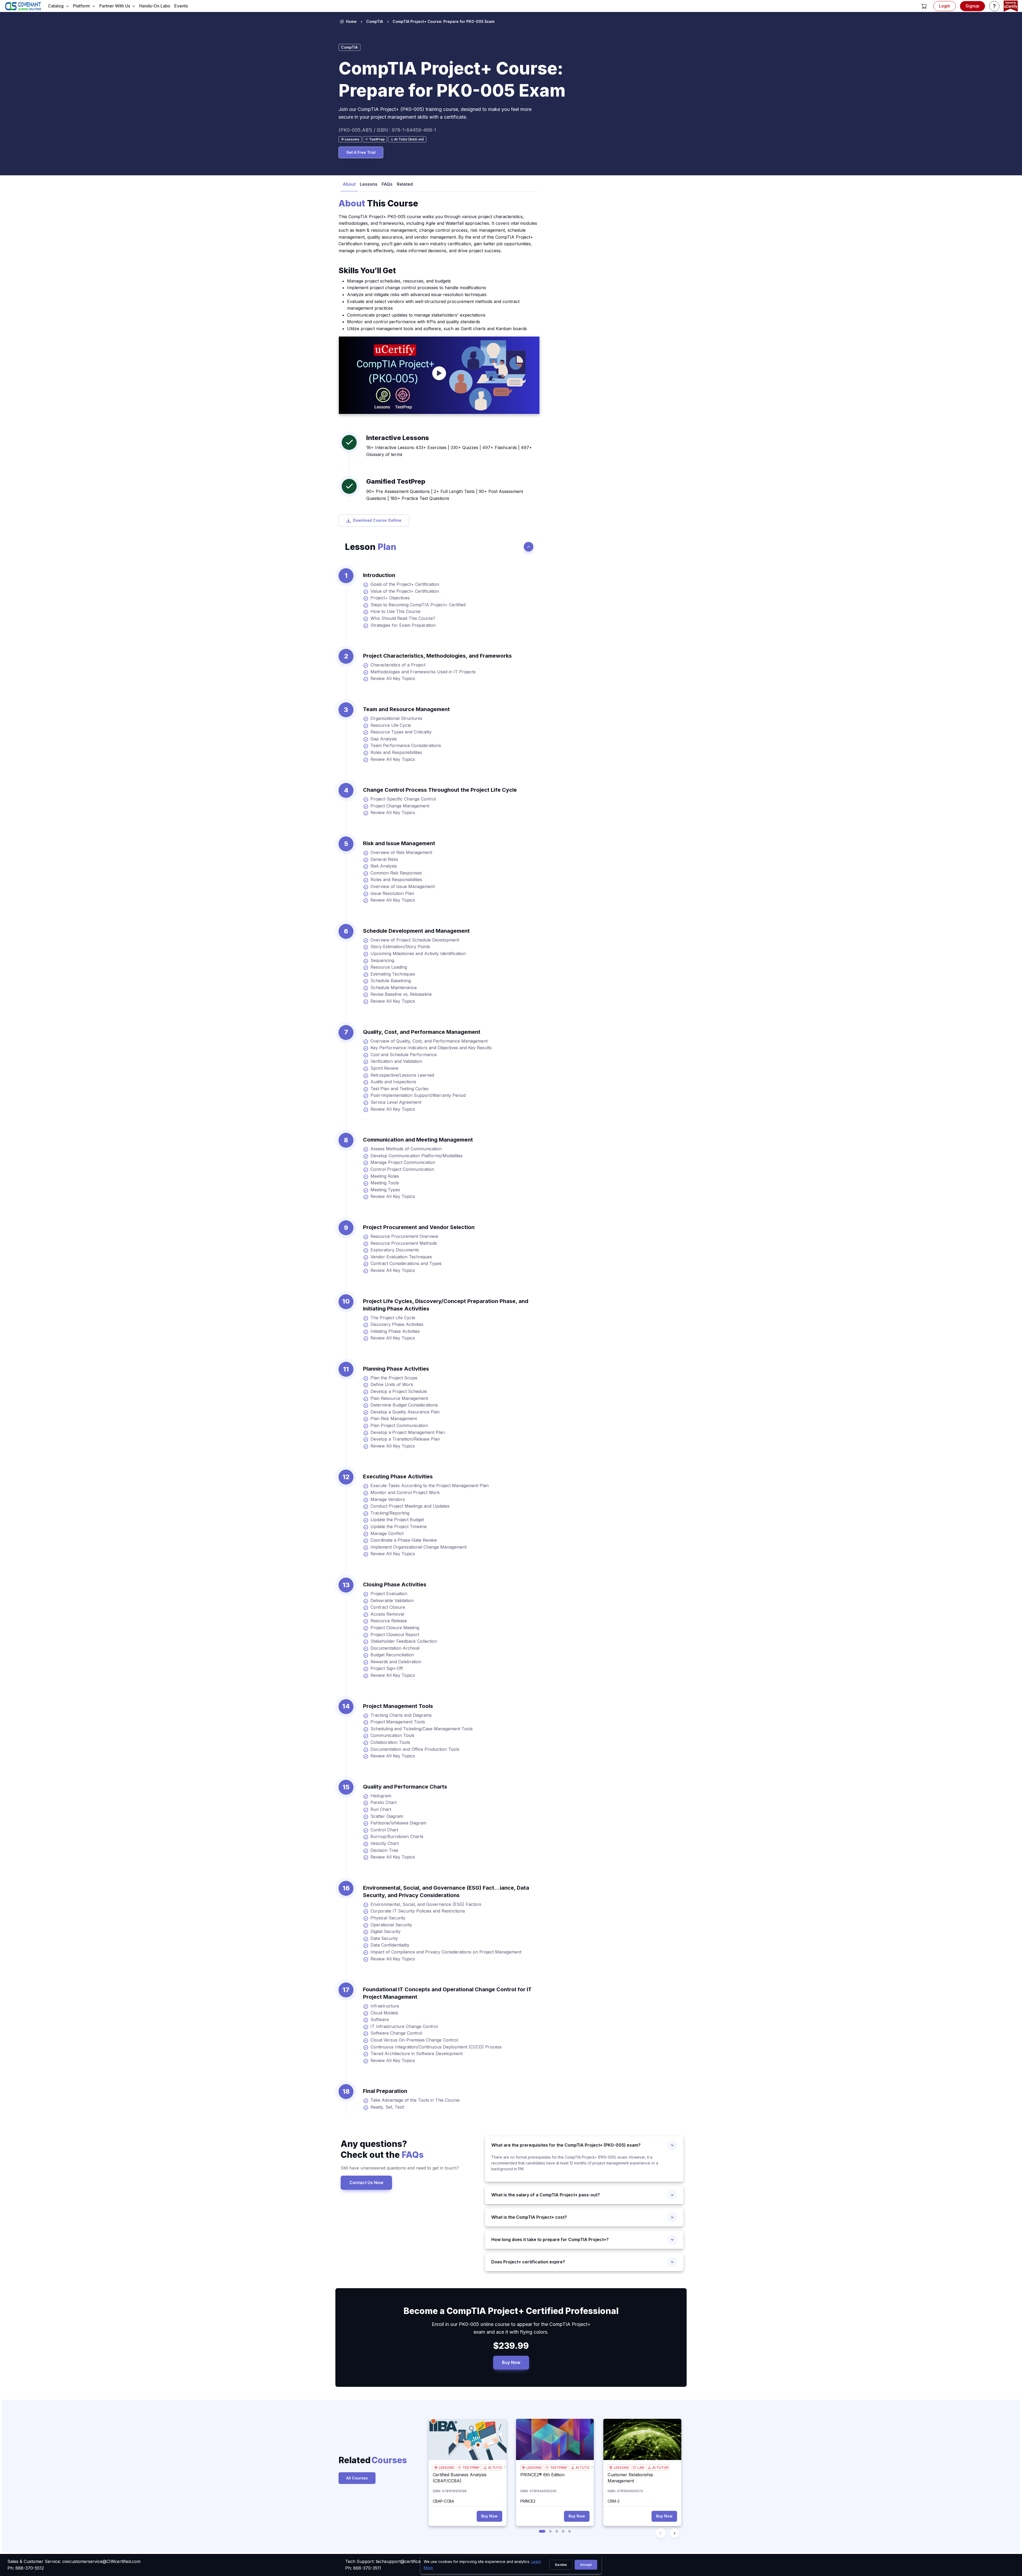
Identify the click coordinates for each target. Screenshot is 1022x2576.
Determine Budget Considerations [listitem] (404, 1405)
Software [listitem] (380, 2019)
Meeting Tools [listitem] (385, 1183)
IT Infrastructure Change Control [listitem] (404, 2026)
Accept (586, 2565)
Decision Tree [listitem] (384, 1850)
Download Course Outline (377, 520)
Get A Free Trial (361, 152)
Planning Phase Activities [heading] (396, 1369)
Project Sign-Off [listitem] (387, 1668)
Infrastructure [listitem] (385, 2006)
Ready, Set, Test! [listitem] (387, 2107)
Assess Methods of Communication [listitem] (406, 1149)
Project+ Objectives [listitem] (390, 598)
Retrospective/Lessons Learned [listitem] (402, 1075)
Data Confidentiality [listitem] (390, 1945)
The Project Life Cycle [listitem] (393, 1318)
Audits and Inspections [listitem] (393, 1082)
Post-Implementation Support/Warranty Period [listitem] (418, 1095)
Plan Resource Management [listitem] (399, 1398)
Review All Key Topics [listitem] (393, 678)
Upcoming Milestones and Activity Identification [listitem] (418, 953)
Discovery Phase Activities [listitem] (397, 1324)
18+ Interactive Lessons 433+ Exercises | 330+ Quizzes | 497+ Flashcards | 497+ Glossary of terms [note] (449, 451)
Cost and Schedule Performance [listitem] (404, 1055)
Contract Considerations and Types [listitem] (406, 1263)
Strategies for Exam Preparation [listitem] (403, 625)
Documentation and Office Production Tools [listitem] (415, 1749)
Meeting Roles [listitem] (385, 1176)
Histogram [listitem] (381, 1796)
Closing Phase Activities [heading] (395, 1584)
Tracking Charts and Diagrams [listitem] (401, 1715)
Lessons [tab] (369, 184)
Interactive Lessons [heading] (398, 438)
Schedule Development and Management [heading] (416, 931)
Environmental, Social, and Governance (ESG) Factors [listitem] (426, 1904)
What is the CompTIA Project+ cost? (529, 2217)
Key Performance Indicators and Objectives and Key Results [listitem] (431, 1048)
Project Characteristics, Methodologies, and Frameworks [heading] (437, 656)
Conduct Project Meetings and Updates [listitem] (410, 1506)
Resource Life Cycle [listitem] (391, 725)
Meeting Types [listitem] (385, 1190)
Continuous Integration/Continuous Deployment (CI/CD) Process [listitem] (436, 2047)
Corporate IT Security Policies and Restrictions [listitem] (418, 1911)
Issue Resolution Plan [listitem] (392, 893)
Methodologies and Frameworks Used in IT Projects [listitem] (423, 672)
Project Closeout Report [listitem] (395, 1635)
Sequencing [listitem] (382, 960)
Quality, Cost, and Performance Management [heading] (422, 1032)
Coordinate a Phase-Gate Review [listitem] (404, 1540)
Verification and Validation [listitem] (396, 1061)
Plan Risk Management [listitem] (394, 1418)
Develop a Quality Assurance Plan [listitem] (405, 1412)
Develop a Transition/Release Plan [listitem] (405, 1439)
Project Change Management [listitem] (400, 806)
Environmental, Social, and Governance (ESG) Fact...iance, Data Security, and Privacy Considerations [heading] (446, 1891)
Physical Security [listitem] (388, 1918)
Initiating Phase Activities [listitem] (395, 1331)
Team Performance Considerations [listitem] (406, 745)
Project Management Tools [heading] (398, 1706)
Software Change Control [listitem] (396, 2033)
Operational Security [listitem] (391, 1925)
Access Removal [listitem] (387, 1614)
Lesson (371, 547)
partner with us (115, 6)
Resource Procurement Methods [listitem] (404, 1243)
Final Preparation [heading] (385, 2091)
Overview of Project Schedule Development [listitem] (415, 940)
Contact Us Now (366, 2183)
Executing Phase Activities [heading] (398, 1476)
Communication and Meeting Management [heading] (418, 1140)
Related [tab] (405, 184)
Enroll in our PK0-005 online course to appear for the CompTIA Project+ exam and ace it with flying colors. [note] (511, 2328)
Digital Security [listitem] (386, 1931)
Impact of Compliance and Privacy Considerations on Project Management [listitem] (446, 1952)
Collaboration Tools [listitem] (390, 1742)
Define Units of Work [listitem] (392, 1384)
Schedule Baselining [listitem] (391, 981)
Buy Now (511, 2362)
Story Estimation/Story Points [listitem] (400, 947)
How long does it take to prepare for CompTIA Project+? (550, 2239)
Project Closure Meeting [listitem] (395, 1628)
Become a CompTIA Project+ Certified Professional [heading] (511, 2311)
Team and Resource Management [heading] (406, 709)
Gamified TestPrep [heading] (396, 481)
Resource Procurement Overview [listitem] (404, 1236)
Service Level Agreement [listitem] (396, 1102)
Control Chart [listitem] (384, 1830)
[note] (350, 139)
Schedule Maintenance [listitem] (394, 988)
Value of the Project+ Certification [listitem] (405, 591)
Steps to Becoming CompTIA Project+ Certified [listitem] (418, 605)
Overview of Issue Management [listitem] (403, 886)
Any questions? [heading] (382, 2149)
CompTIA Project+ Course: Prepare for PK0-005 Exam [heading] (452, 79)
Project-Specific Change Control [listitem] (403, 799)
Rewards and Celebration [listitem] (396, 1662)
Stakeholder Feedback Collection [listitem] (404, 1641)
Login (945, 6)
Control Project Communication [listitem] (402, 1169)
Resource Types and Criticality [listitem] (401, 732)
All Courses (357, 2478)
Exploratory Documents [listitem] (395, 1250)
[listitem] (439, 22)
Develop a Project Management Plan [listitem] (408, 1432)
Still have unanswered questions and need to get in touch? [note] (400, 2168)
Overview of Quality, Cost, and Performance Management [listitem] (429, 1041)
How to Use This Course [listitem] (395, 611)
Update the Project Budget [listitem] (397, 1520)
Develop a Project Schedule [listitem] (399, 1391)
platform (81, 6)
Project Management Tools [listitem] (398, 1722)
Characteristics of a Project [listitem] (398, 665)
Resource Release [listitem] (389, 1621)
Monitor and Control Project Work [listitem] (405, 1492)
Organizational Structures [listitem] (396, 718)
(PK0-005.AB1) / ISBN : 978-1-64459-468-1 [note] (387, 130)
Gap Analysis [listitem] (384, 739)
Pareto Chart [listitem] (384, 1802)
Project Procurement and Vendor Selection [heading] (419, 1227)
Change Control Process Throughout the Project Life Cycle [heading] (440, 790)
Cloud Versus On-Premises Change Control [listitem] (414, 2040)
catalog (56, 6)
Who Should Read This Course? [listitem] (403, 618)
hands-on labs (155, 6)
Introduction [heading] (379, 575)
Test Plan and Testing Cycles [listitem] (399, 1089)
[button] (924, 6)
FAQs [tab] (387, 184)
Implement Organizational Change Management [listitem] (419, 1547)
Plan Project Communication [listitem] (399, 1425)
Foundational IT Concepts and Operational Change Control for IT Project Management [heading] (447, 1993)
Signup (972, 6)
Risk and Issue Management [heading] (399, 843)
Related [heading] (365, 2460)
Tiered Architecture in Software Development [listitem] (417, 2054)
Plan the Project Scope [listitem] (394, 1378)
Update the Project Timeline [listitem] (399, 1526)
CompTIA (375, 21)
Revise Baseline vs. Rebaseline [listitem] (401, 994)
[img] (467, 2439)
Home (351, 21)
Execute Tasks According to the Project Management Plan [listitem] (430, 1486)
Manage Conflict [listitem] (387, 1533)
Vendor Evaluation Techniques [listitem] (401, 1257)
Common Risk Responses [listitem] (396, 873)
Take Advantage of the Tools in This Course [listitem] (415, 2100)
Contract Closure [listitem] (388, 1607)
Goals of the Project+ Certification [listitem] (405, 584)
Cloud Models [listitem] (384, 2013)
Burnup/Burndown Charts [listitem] (397, 1836)
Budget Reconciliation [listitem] (392, 1655)
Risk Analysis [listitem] (384, 866)
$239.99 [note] (511, 2346)
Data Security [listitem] (384, 1938)
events (181, 6)
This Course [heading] (378, 203)
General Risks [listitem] (384, 859)
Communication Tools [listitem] (392, 1735)
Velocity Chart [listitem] (385, 1843)
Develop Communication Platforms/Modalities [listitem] (417, 1156)
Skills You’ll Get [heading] (367, 271)
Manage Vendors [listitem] (388, 1499)
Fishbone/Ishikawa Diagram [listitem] (398, 1823)
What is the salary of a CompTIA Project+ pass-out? (547, 2195)
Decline (561, 2565)
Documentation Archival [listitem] (395, 1648)
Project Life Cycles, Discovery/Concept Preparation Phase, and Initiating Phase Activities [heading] (446, 1305)
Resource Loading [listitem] (389, 967)
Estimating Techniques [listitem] (393, 974)
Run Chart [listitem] (381, 1809)
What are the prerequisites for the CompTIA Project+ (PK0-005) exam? (568, 2145)
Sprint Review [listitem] (384, 1068)
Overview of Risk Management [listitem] (401, 852)
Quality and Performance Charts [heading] (405, 1787)
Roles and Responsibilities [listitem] (396, 752)
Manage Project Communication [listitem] (403, 1162)
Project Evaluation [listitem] (389, 1594)
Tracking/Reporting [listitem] (390, 1513)
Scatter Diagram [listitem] (387, 1816)
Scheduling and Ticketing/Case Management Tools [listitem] (422, 1729)
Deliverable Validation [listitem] (392, 1600)
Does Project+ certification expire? (528, 2262)
